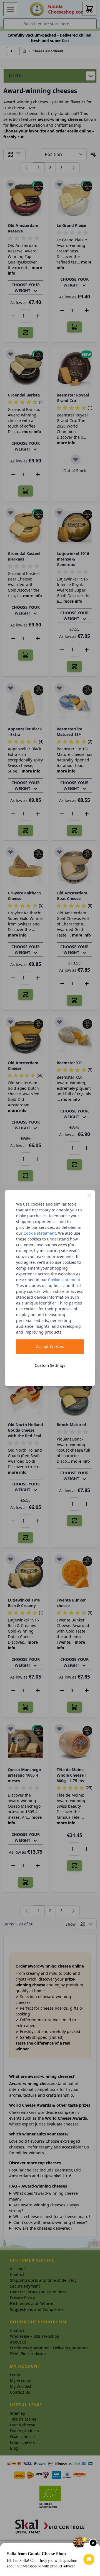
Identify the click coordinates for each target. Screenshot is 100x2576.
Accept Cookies (50, 1346)
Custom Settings (50, 1365)
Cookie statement (40, 1233)
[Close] (89, 1196)
